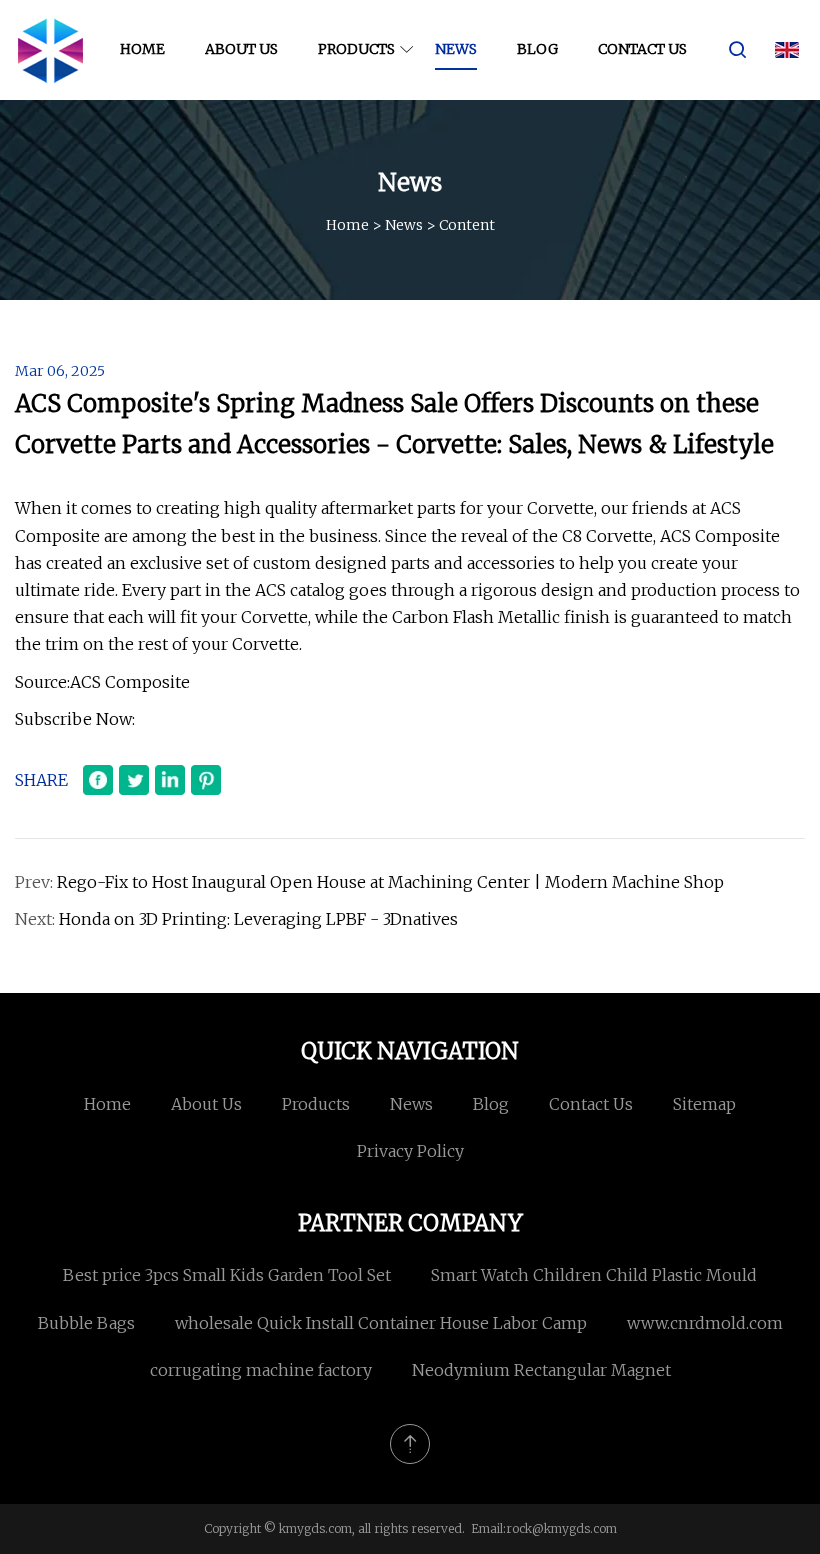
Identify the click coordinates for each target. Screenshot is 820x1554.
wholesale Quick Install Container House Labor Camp (381, 1323)
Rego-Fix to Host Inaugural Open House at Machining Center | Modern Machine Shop (390, 882)
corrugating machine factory (261, 1370)
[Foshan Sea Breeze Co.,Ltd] (50, 50)
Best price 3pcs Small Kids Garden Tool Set (227, 1275)
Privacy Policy (410, 1151)
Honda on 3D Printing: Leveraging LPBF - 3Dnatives (258, 919)
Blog (537, 49)
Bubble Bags (86, 1323)
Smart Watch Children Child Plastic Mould (594, 1275)
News (456, 49)
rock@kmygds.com (561, 1528)
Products (356, 49)
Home (142, 49)
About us (241, 49)
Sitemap (704, 1104)
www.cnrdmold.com (705, 1323)
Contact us (642, 49)
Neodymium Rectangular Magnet (541, 1370)
